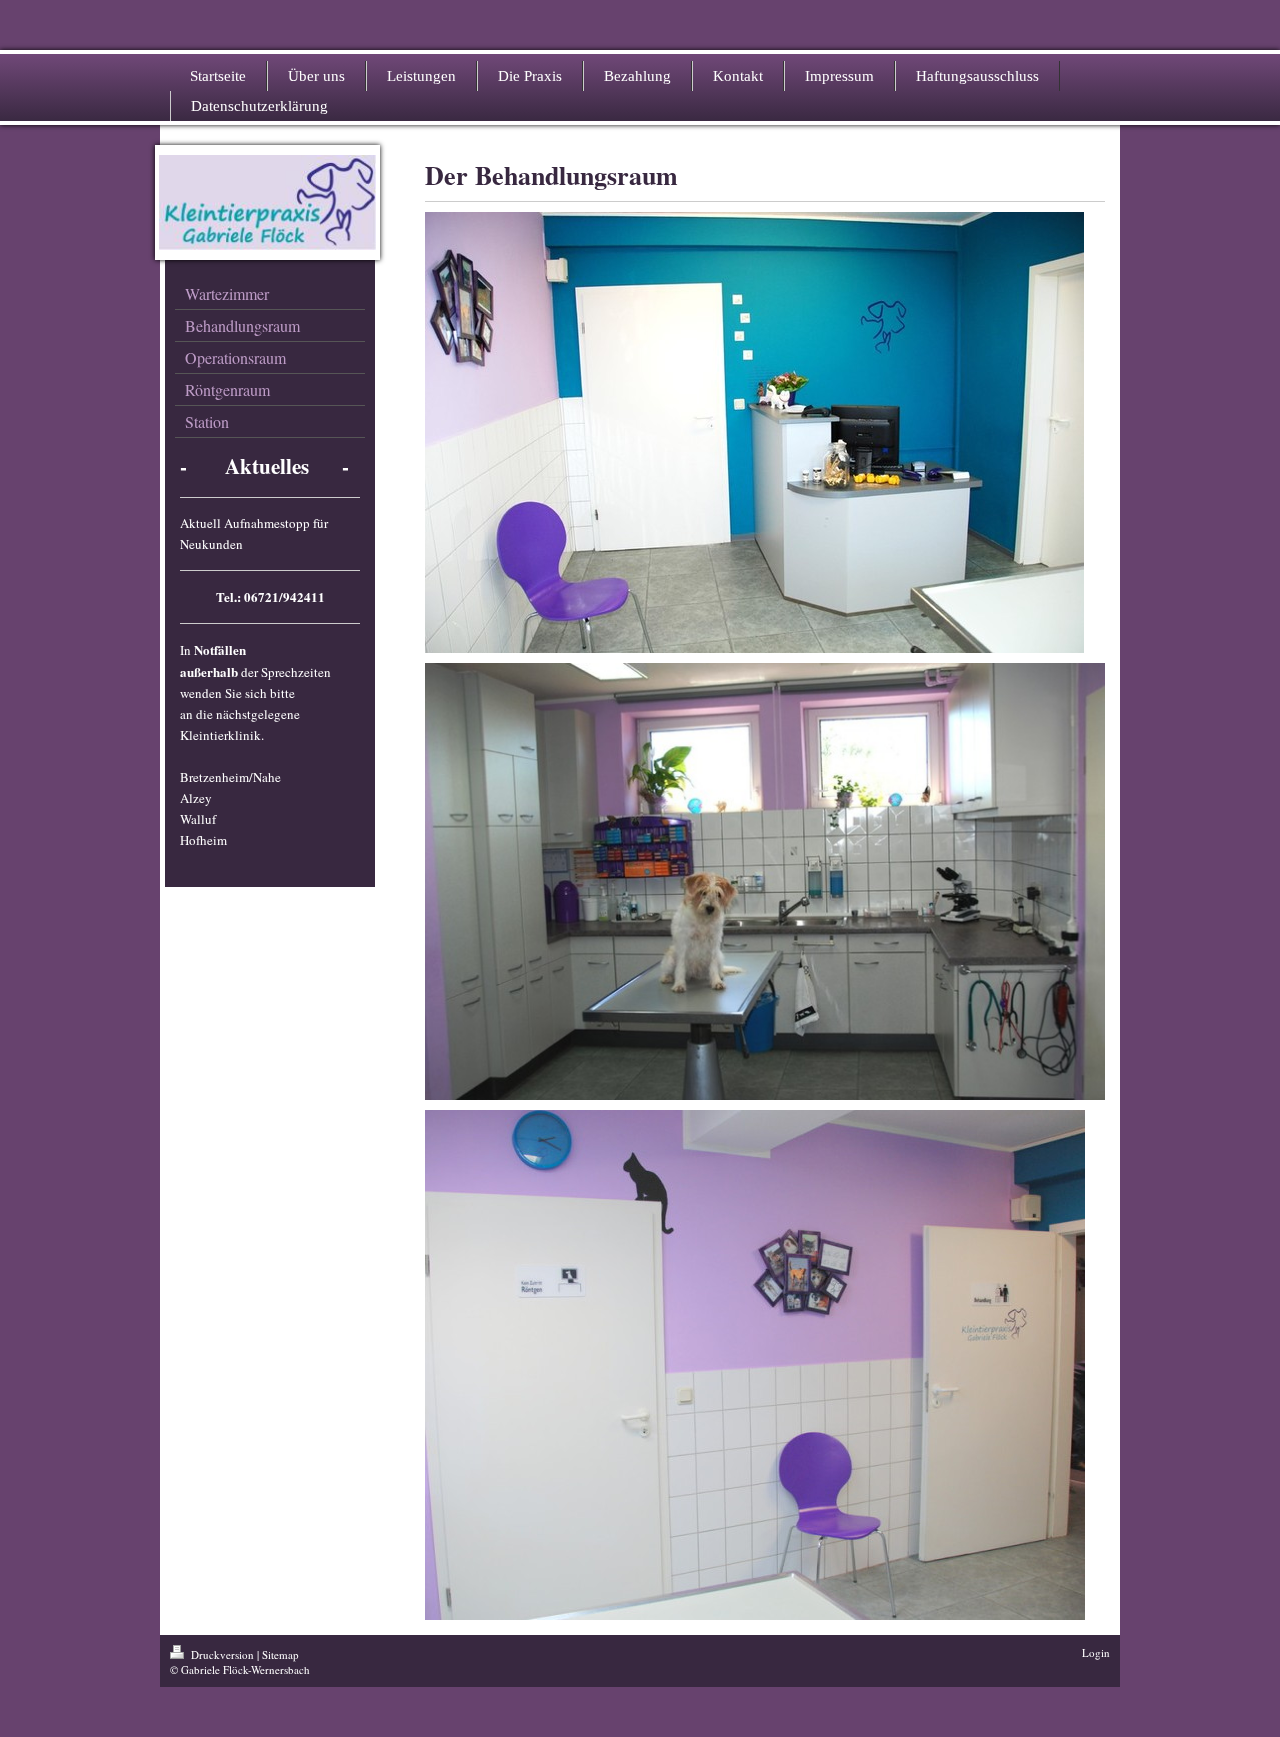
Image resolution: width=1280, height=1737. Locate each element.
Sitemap (280, 1654)
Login (1096, 1652)
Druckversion (222, 1654)
